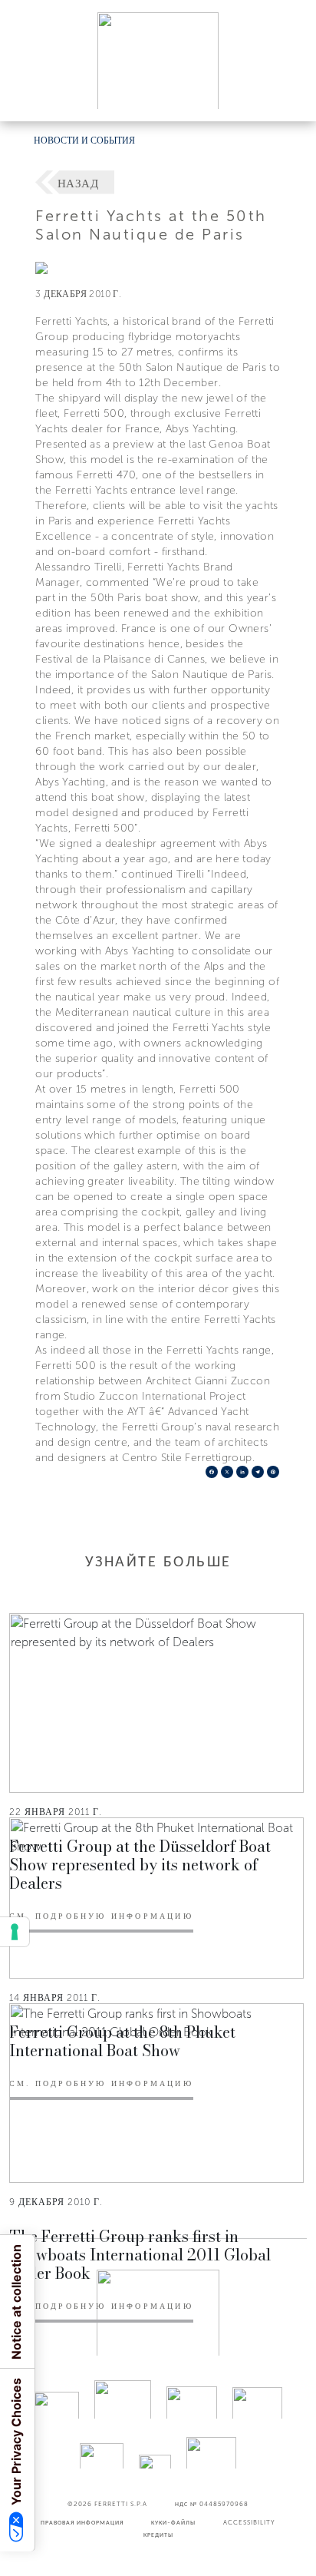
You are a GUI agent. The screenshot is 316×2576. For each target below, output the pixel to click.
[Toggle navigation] (287, 95)
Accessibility (249, 2522)
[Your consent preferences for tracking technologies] (15, 1932)
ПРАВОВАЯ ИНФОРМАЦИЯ (82, 2522)
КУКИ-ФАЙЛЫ (173, 2522)
